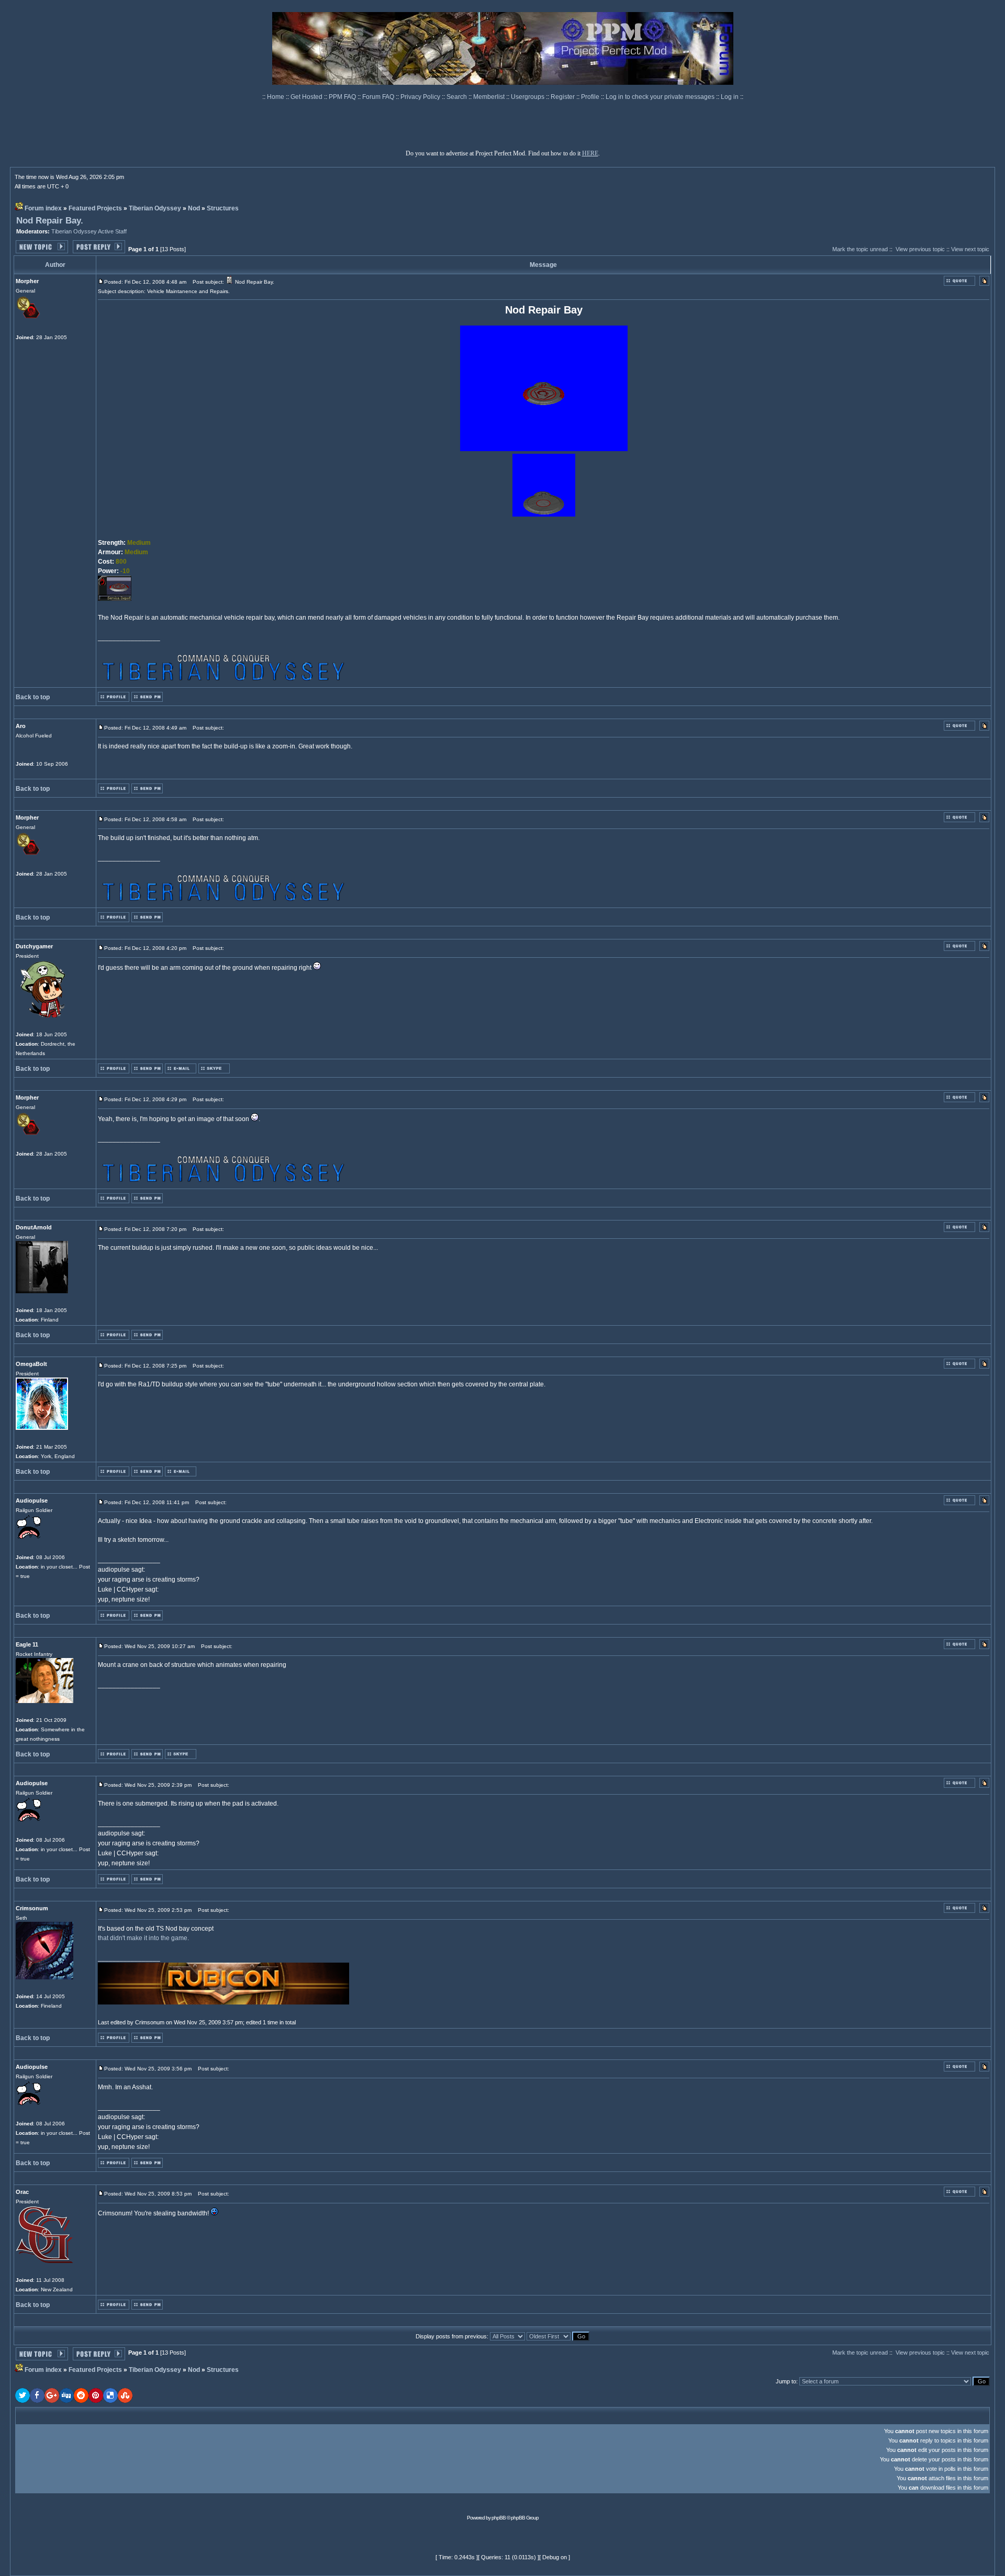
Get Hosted (307, 97)
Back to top (33, 697)
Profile (591, 97)
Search (457, 97)
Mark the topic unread (860, 249)
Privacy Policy (421, 97)
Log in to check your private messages (661, 97)
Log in (730, 97)
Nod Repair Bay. (50, 221)
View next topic (970, 249)
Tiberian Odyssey (155, 208)
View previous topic (920, 249)
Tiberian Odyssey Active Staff (89, 231)
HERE (590, 153)
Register (563, 97)
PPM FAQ (343, 97)
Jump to (786, 2381)
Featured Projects (95, 208)
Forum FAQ (379, 97)
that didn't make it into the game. (143, 1938)
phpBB (499, 2518)
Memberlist (490, 97)
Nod (194, 208)
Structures (223, 208)
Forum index (43, 208)
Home (276, 97)
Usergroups (528, 97)
